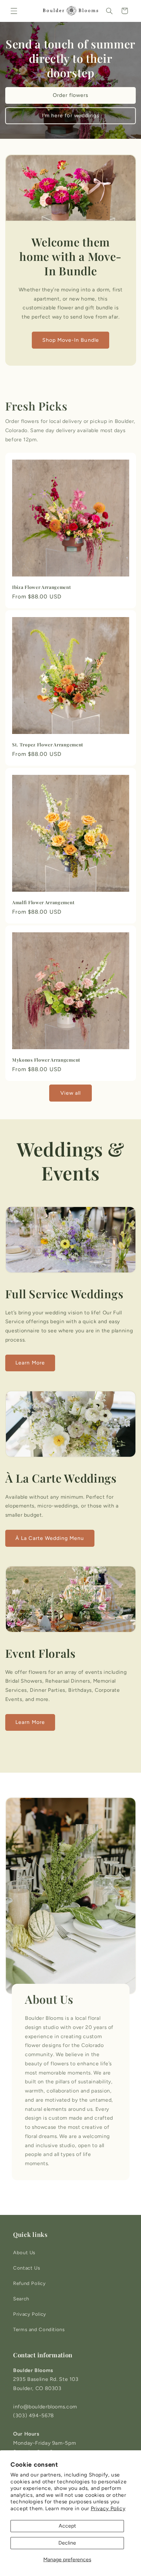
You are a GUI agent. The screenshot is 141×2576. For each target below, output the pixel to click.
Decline (67, 2543)
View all (70, 1093)
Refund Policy (29, 2283)
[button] (14, 11)
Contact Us (27, 2268)
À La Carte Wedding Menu (50, 1538)
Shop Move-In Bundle (71, 340)
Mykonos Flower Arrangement (46, 1060)
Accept (67, 2526)
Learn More (30, 1363)
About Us (24, 2253)
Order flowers (71, 95)
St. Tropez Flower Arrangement (48, 745)
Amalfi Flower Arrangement (43, 902)
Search (21, 2299)
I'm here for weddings (70, 115)
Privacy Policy (108, 2508)
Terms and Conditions (39, 2329)
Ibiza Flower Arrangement (42, 587)
